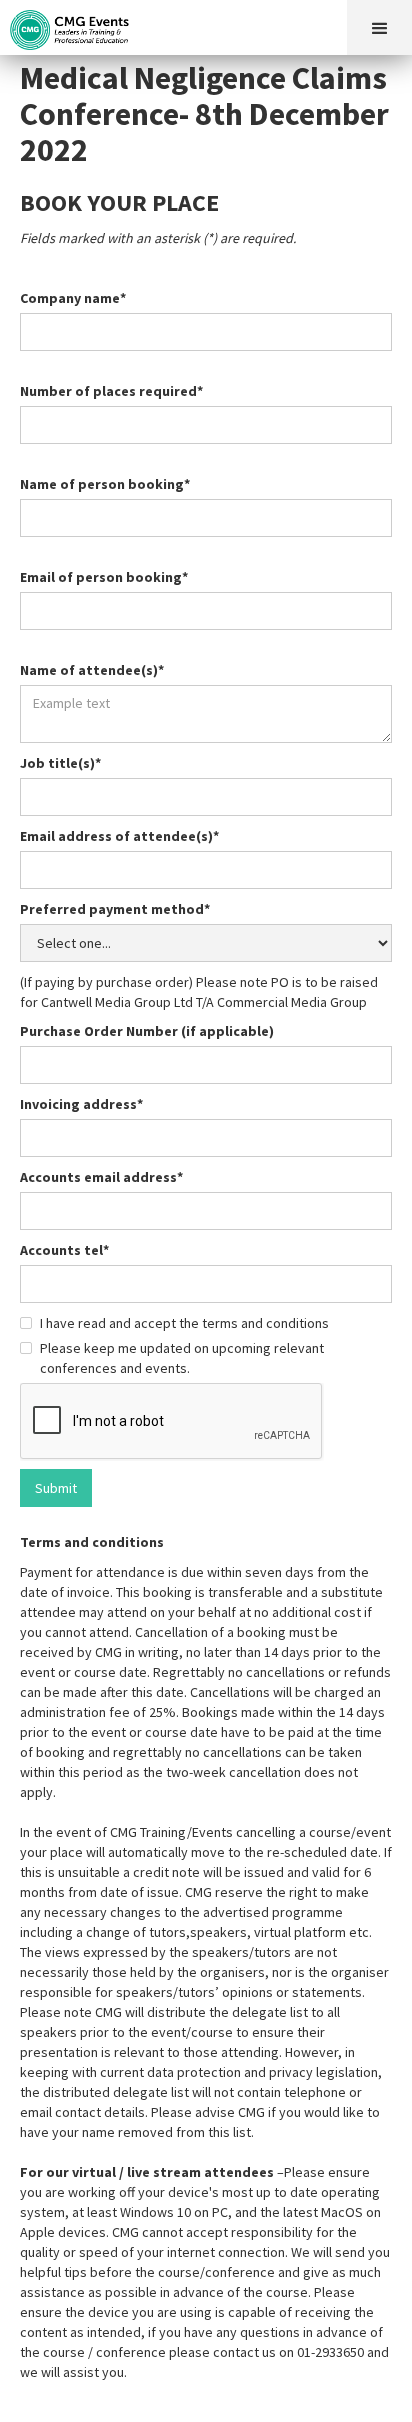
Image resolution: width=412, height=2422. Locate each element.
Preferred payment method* (115, 909)
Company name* (73, 298)
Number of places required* (111, 391)
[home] (75, 25)
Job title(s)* (60, 763)
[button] (379, 27)
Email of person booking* (104, 577)
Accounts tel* (64, 1250)
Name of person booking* (105, 484)
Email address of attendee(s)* (119, 836)
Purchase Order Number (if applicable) (147, 1031)
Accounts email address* (101, 1177)
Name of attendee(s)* (92, 670)
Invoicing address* (81, 1104)
